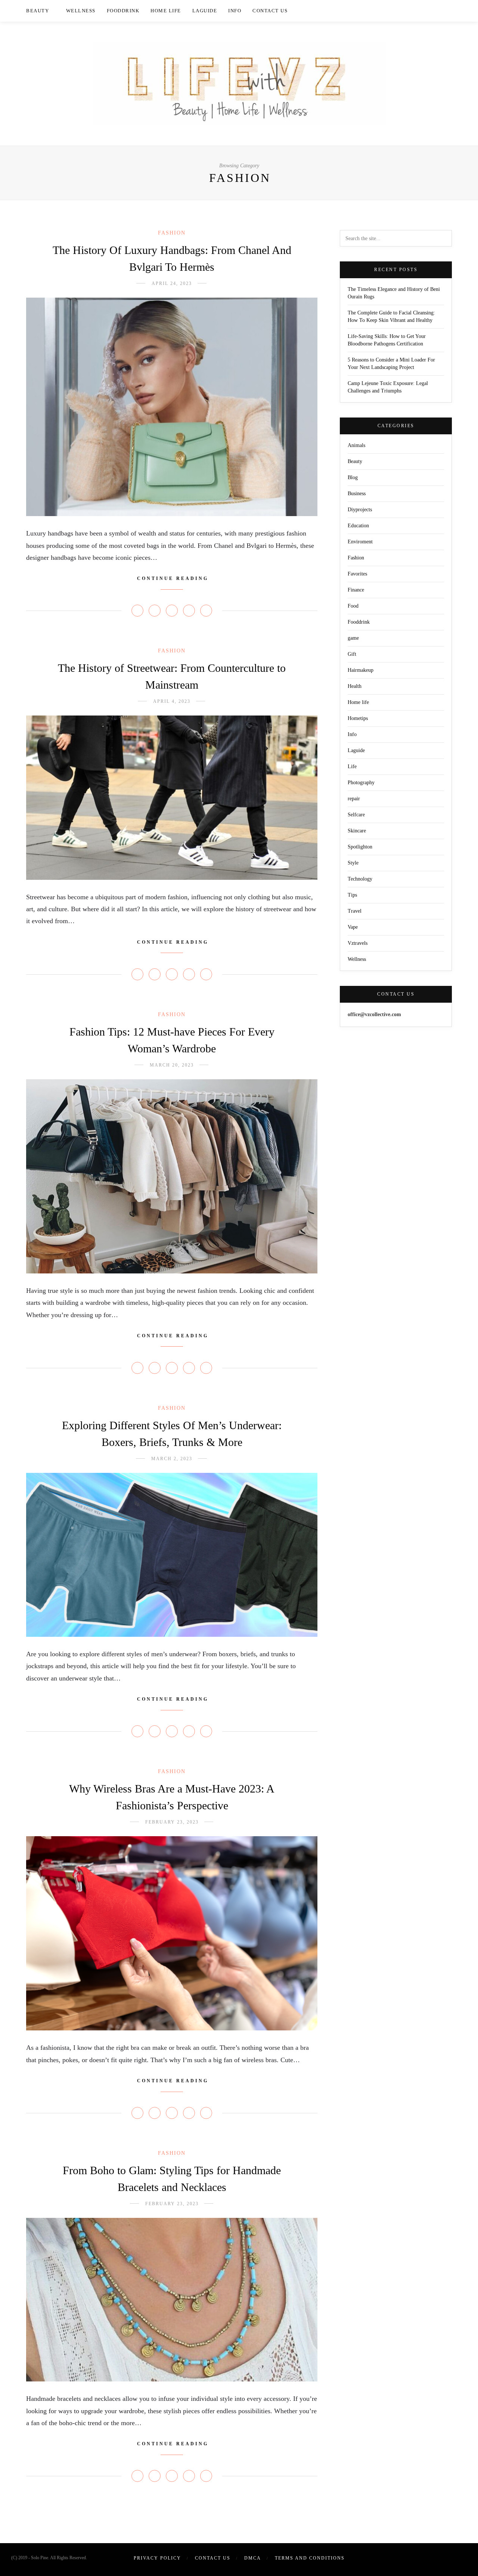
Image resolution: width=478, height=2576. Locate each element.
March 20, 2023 (172, 1065)
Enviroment (360, 542)
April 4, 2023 (172, 701)
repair (354, 799)
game (353, 638)
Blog (353, 477)
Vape (353, 927)
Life (352, 766)
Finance (356, 590)
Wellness (81, 11)
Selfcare (356, 815)
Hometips (358, 718)
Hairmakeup (361, 670)
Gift (352, 654)
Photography (361, 783)
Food (353, 606)
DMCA (253, 2558)
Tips (352, 895)
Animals (356, 445)
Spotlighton (360, 847)
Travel (355, 911)
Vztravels (358, 943)
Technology (360, 879)
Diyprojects (360, 510)
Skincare (357, 831)
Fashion (172, 233)
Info (235, 11)
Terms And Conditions (310, 2558)
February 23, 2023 (172, 1822)
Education (358, 526)
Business (357, 494)
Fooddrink (123, 11)
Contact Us (270, 11)
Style (353, 863)
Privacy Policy (157, 2558)
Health (355, 686)
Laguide (205, 11)
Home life (166, 11)
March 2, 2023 (172, 1459)
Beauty (38, 11)
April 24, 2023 (172, 283)
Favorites (357, 574)
